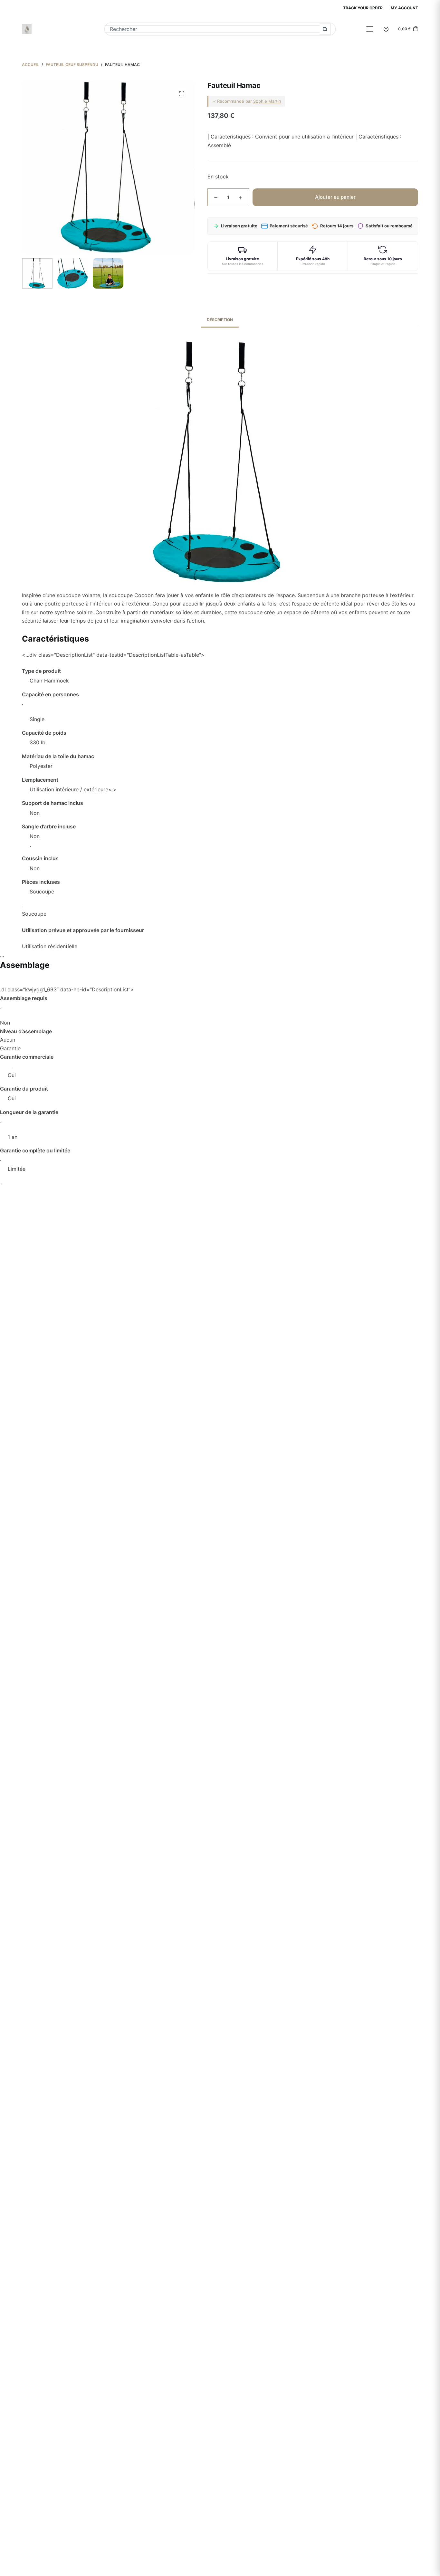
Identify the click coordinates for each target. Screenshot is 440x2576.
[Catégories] (370, 29)
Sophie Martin (267, 101)
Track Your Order (363, 8)
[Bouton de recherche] (325, 29)
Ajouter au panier (335, 197)
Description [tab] (220, 320)
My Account (404, 8)
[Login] (386, 29)
